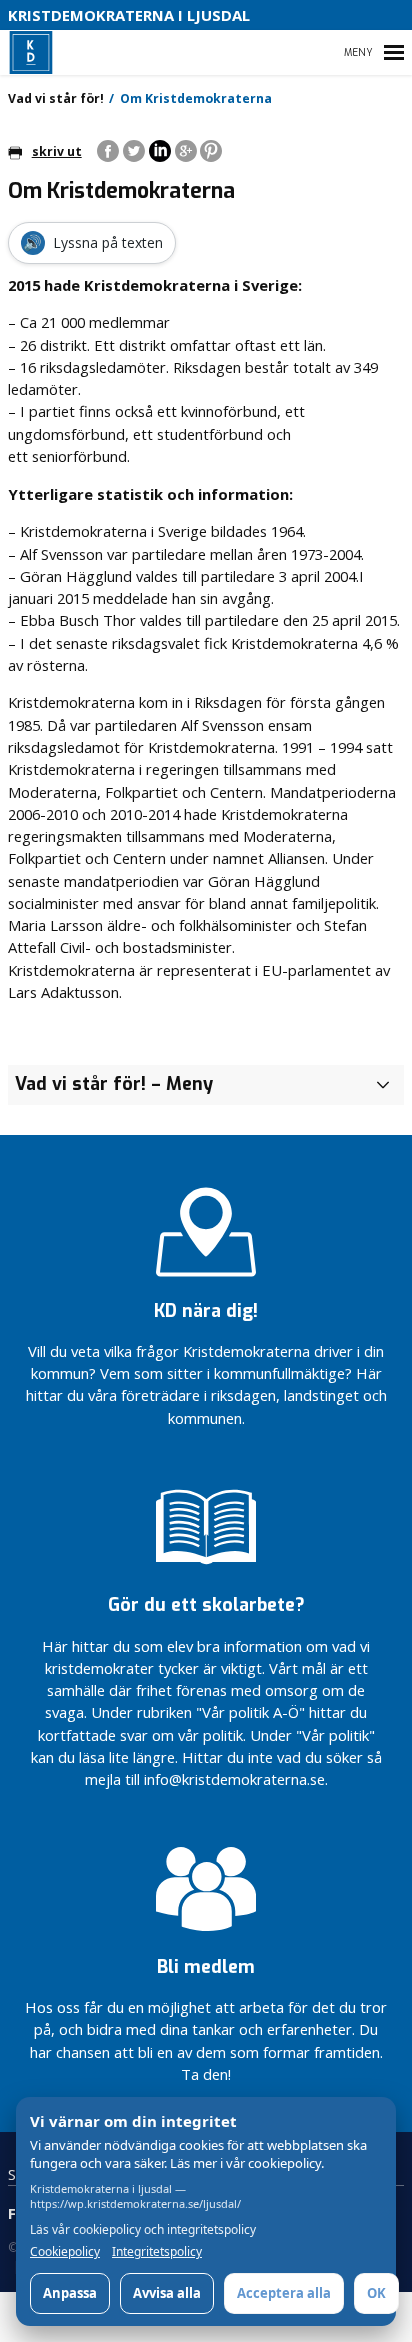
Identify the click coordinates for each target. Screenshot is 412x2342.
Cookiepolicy (65, 2252)
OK (376, 2293)
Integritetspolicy (157, 2252)
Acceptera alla (284, 2293)
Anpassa (70, 2293)
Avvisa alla (167, 2293)
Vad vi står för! (56, 98)
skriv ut (57, 151)
